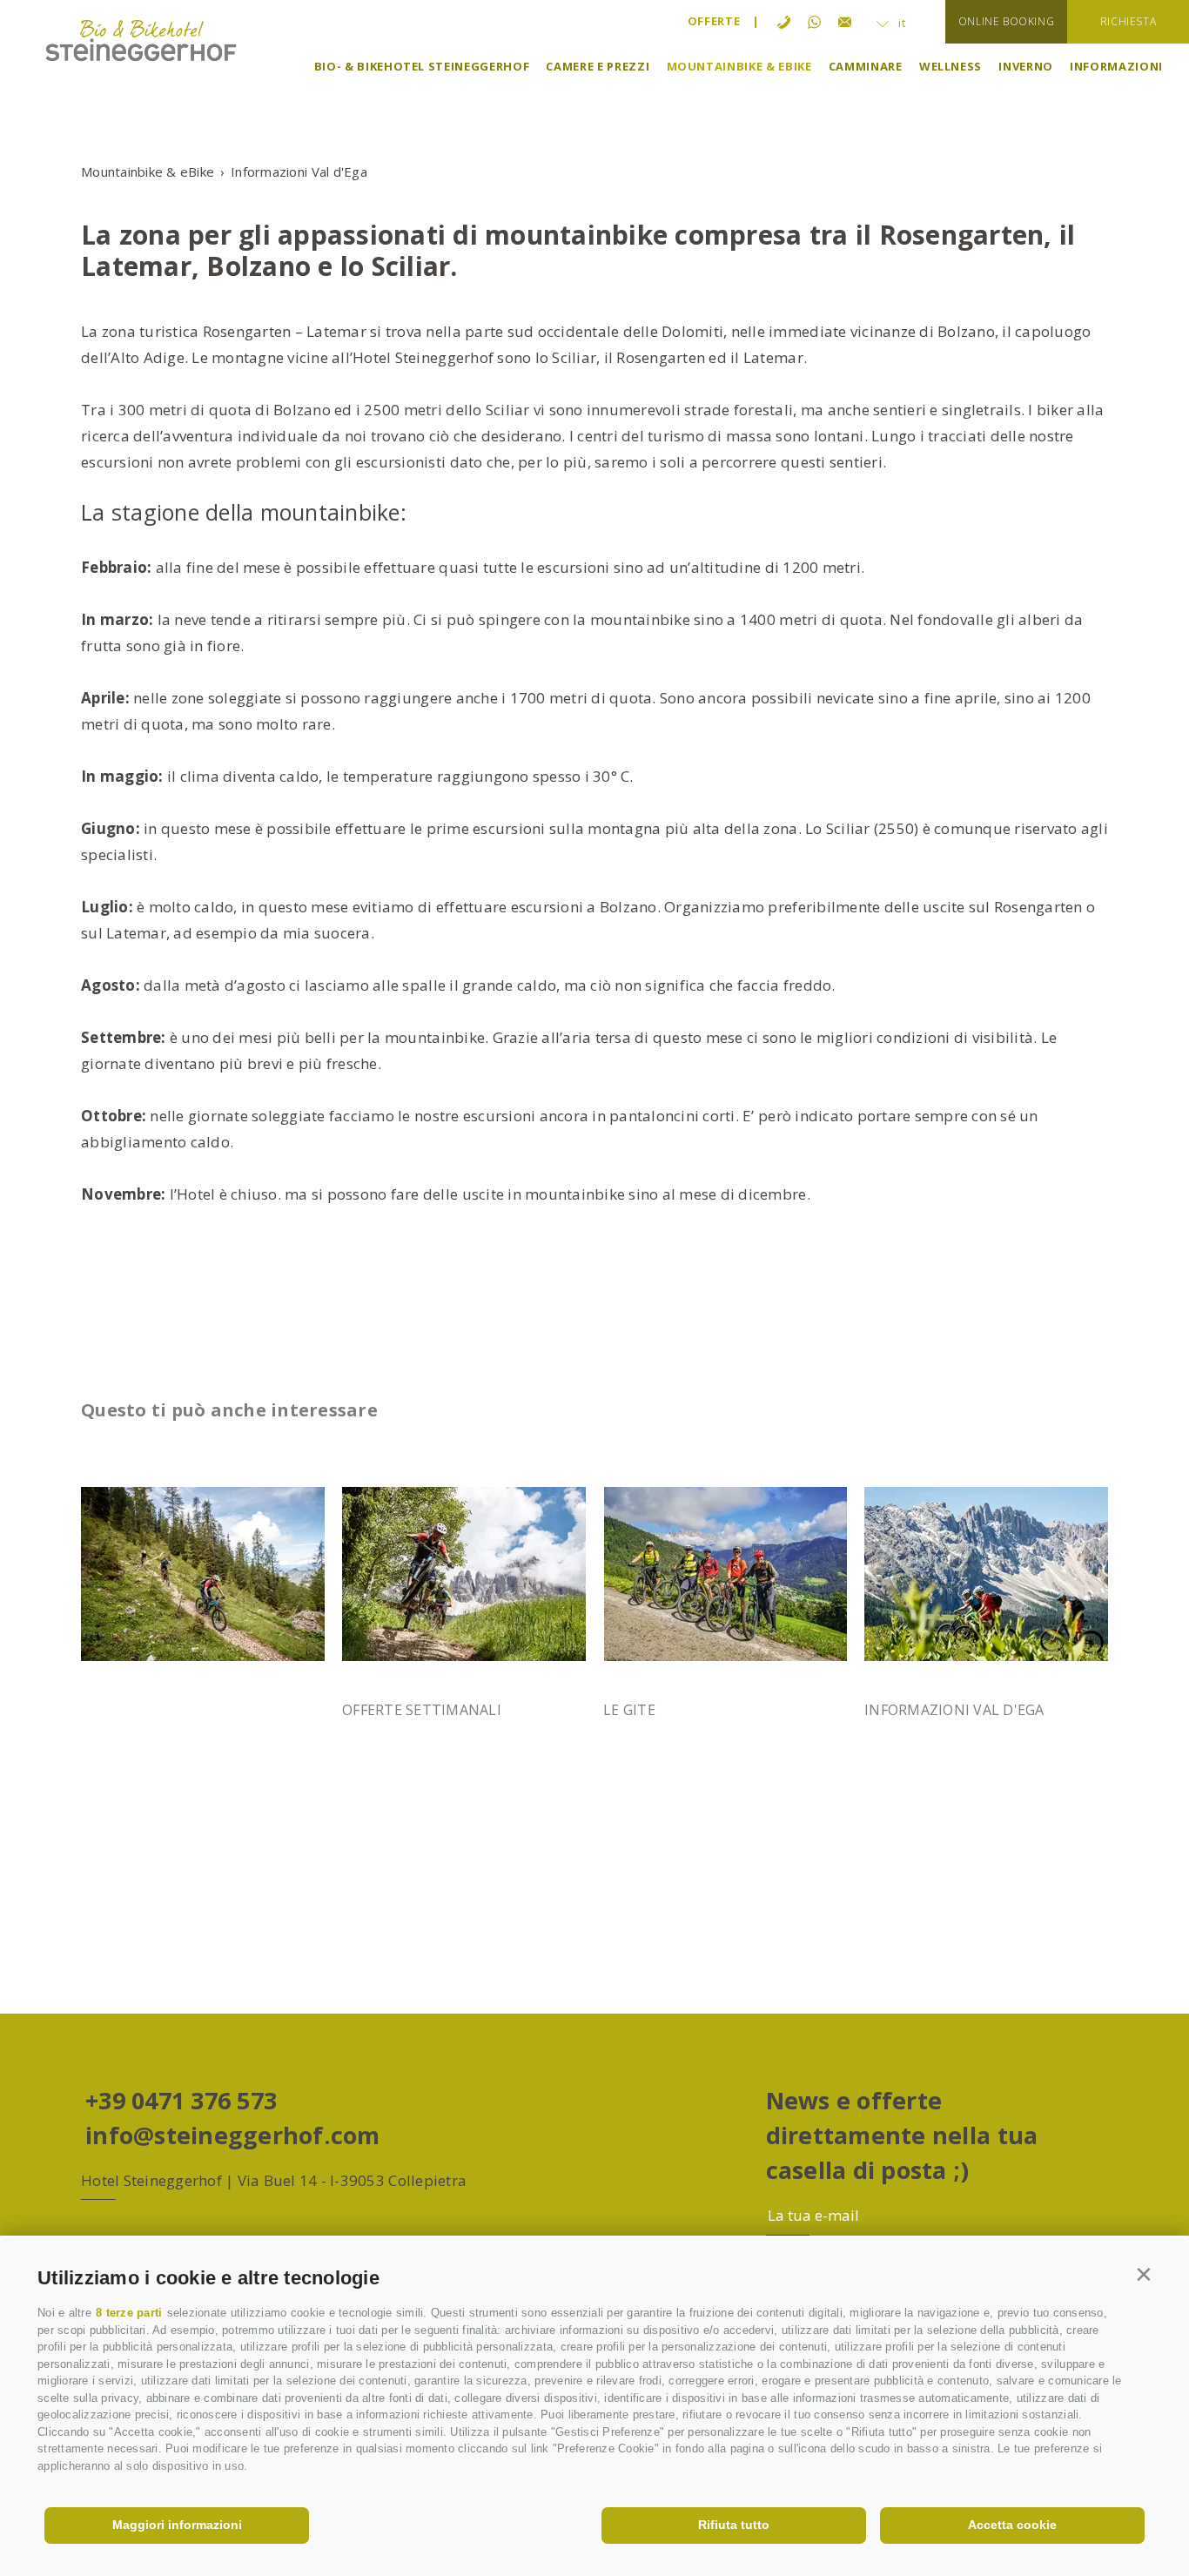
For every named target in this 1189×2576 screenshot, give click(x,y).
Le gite (629, 1710)
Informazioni (1116, 66)
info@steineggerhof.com (233, 2135)
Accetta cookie (1012, 2525)
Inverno (1026, 66)
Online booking (1006, 21)
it (900, 23)
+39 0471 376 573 (181, 2100)
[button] (1144, 2274)
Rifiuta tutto (734, 2525)
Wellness (951, 66)
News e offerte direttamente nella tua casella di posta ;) (902, 2135)
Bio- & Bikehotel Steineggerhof (422, 66)
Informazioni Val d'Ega (954, 1710)
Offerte (714, 21)
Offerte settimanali (422, 1710)
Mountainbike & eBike (739, 66)
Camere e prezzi (598, 66)
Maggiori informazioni (177, 2525)
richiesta (1128, 21)
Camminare (866, 66)
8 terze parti (129, 2313)
